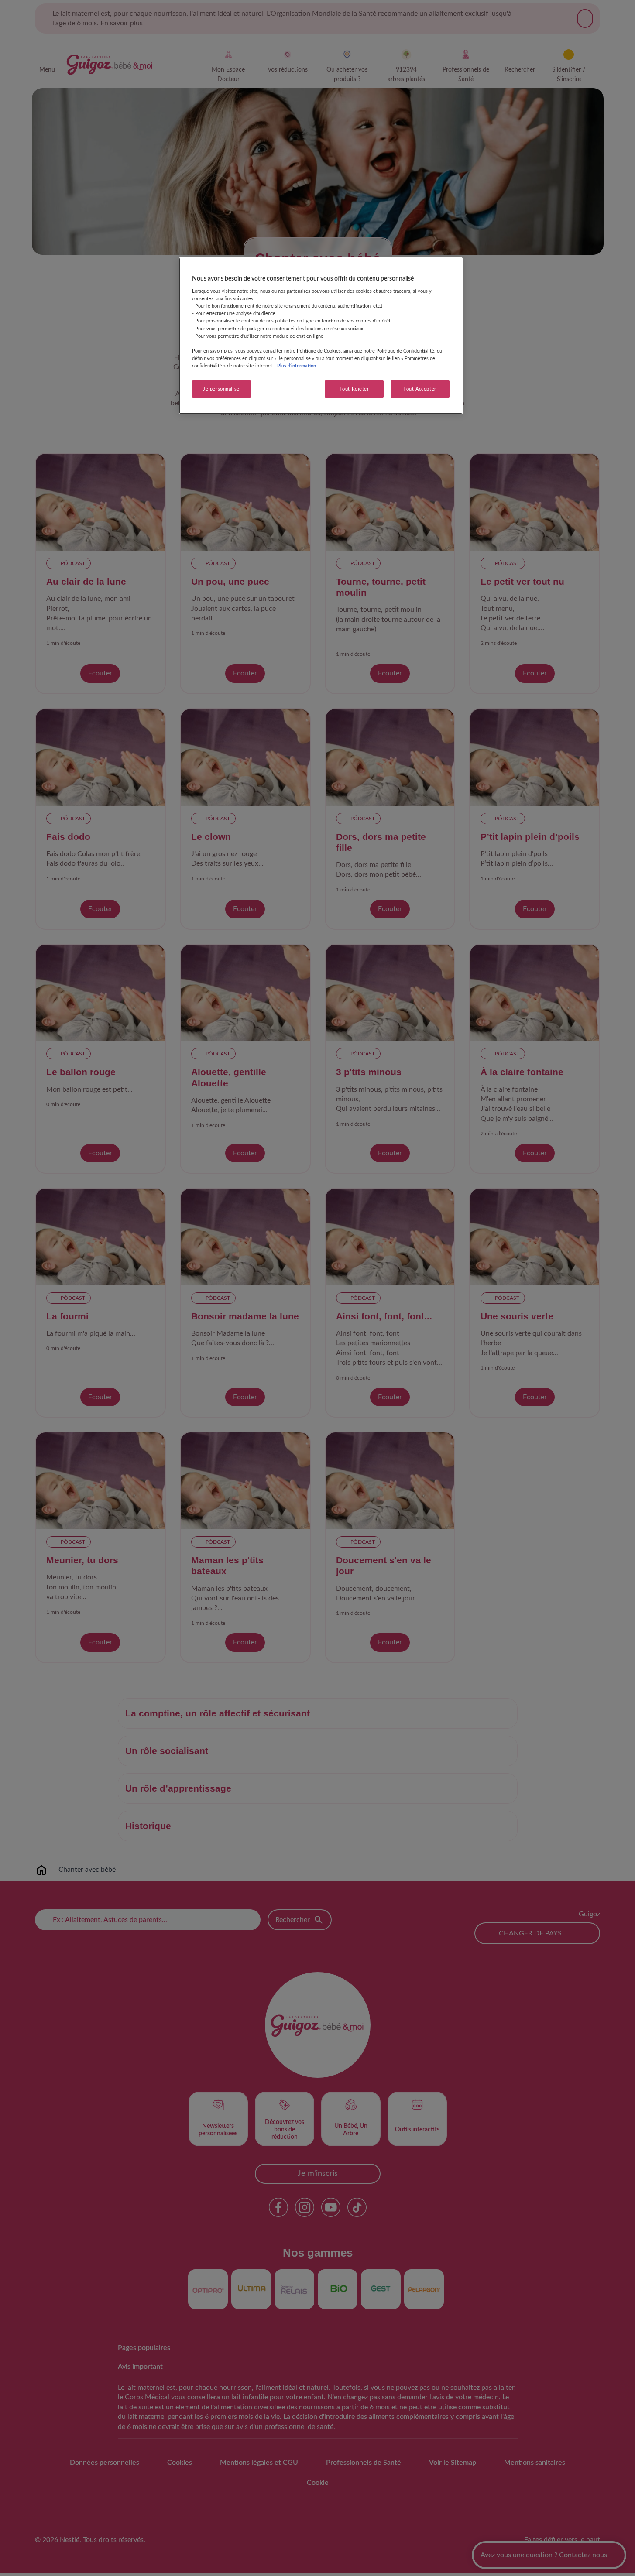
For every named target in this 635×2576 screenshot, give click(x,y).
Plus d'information (297, 366)
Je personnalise (221, 389)
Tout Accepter (420, 389)
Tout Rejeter (354, 389)
